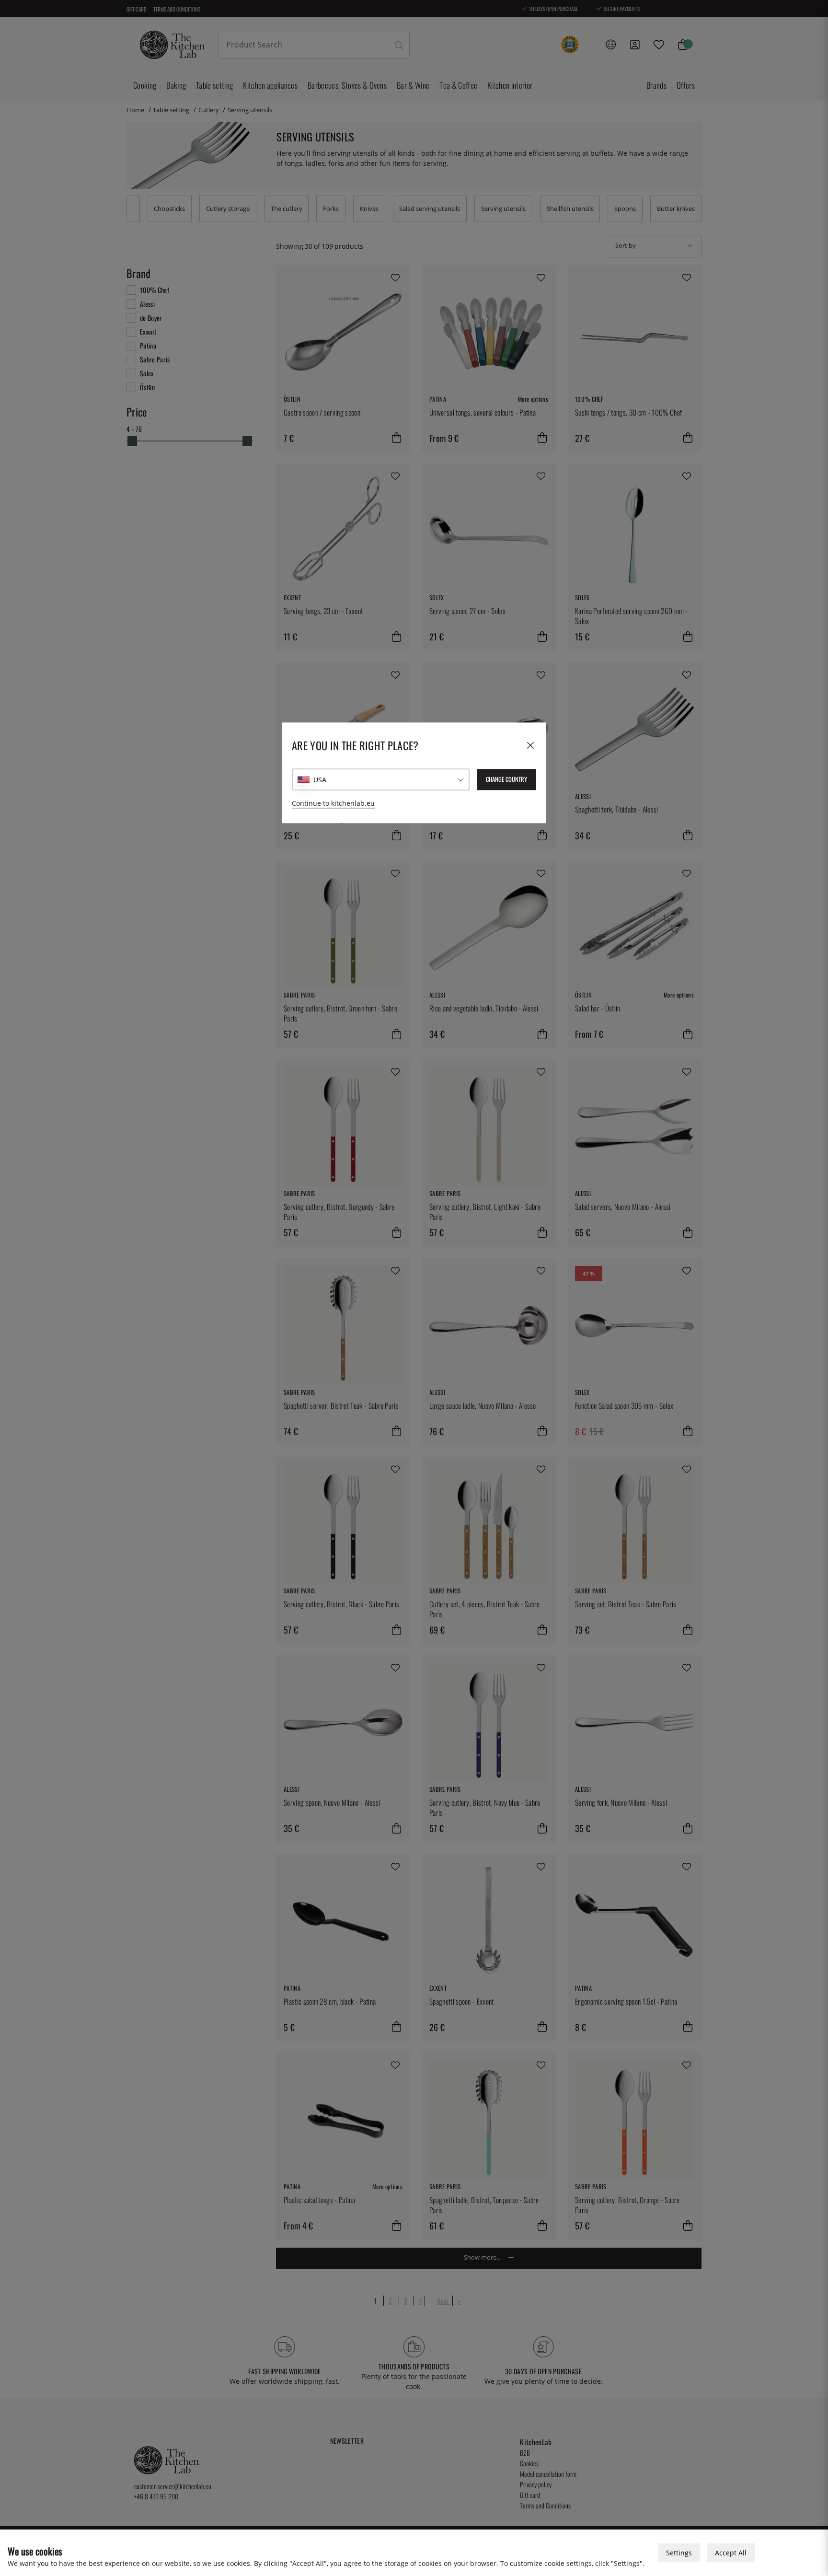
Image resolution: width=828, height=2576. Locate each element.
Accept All (731, 2553)
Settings (679, 2553)
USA (320, 780)
